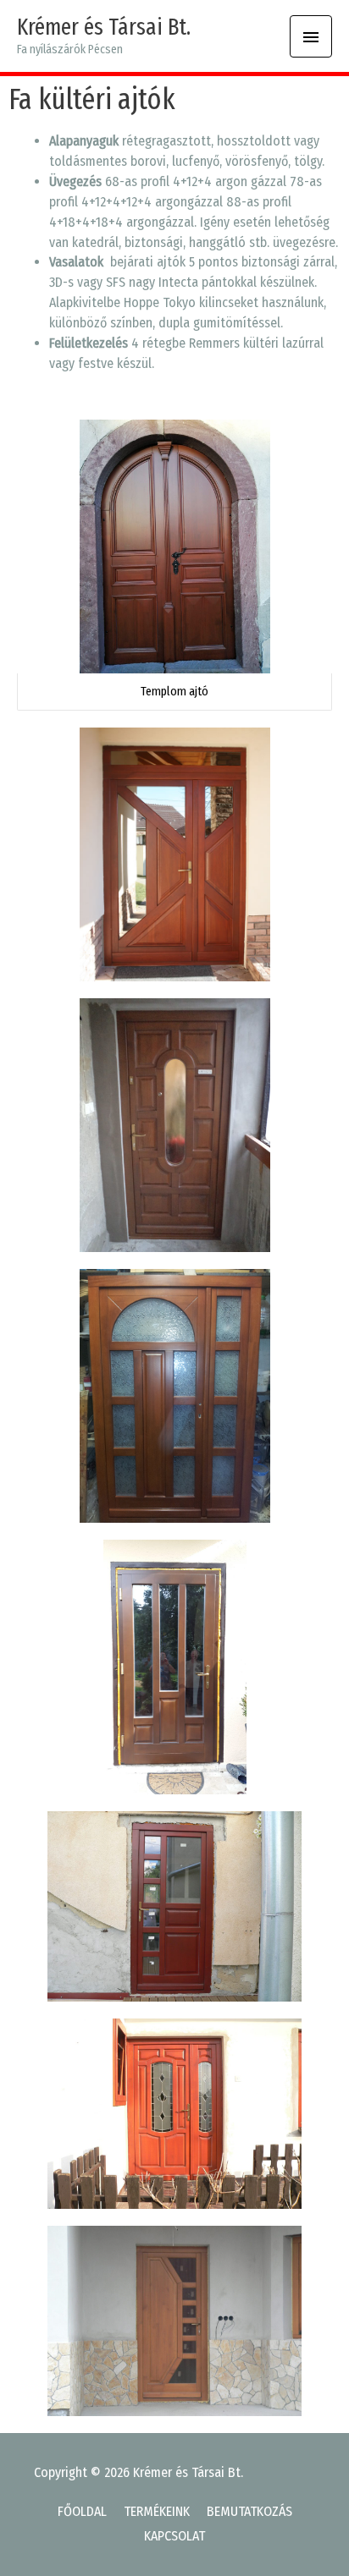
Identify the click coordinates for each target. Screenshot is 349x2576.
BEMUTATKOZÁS (249, 2511)
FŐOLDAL (82, 2511)
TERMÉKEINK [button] (157, 2511)
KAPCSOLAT (174, 2536)
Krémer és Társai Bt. (104, 27)
